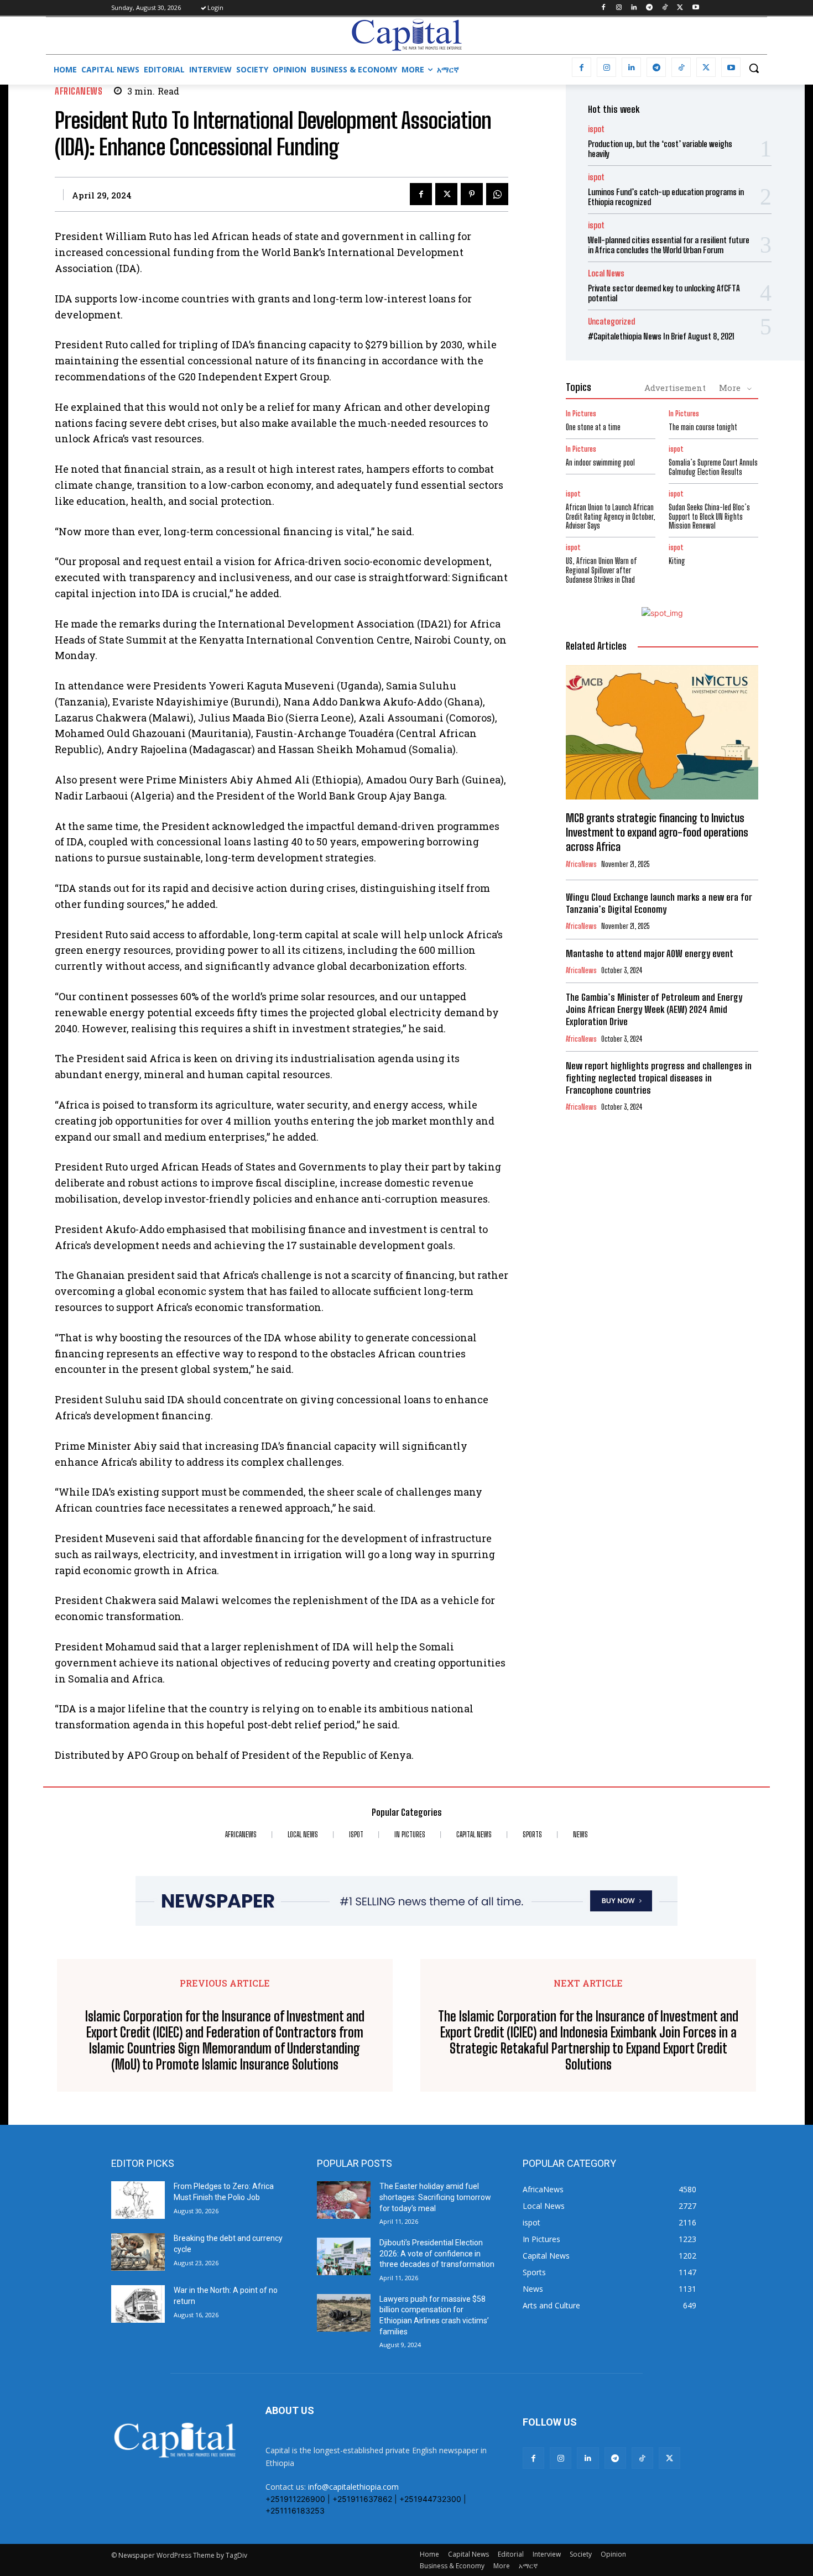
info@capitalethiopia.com (353, 2487)
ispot (596, 129)
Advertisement (675, 388)
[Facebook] (603, 8)
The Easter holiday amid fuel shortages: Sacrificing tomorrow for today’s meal (435, 2197)
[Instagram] (619, 8)
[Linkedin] (634, 8)
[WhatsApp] (497, 194)
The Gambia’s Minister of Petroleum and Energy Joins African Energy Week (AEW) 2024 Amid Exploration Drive (654, 1009)
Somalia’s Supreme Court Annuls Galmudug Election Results (713, 467)
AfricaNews (79, 91)
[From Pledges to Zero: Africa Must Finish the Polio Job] (138, 2200)
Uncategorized (611, 322)
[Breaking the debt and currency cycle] (138, 2252)
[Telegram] (650, 8)
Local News (606, 273)
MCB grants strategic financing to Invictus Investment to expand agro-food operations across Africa (657, 832)
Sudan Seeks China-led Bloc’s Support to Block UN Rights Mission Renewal (709, 517)
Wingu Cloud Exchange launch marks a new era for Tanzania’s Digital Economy (659, 903)
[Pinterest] (472, 194)
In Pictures (581, 414)
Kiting (677, 561)
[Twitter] (680, 8)
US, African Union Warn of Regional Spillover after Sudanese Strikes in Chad (601, 570)
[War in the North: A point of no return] (138, 2304)
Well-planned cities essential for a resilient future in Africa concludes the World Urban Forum (669, 245)
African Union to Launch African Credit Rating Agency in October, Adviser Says (611, 517)
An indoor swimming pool (600, 463)
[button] (754, 68)
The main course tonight (703, 427)
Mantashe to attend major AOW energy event (650, 953)
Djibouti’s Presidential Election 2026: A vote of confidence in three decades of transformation (437, 2253)
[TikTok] (665, 8)
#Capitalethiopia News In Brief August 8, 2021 (661, 336)
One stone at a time (593, 427)
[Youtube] (695, 8)
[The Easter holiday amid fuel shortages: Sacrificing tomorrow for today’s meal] (344, 2200)
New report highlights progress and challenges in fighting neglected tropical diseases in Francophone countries (659, 1078)
